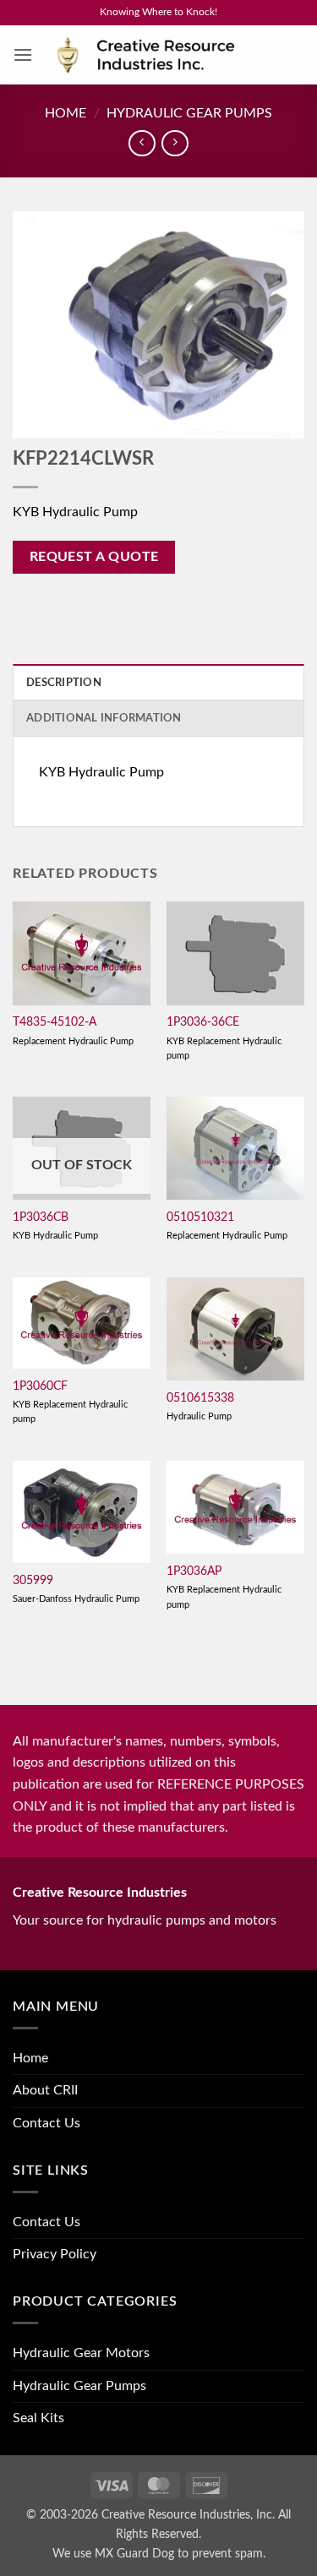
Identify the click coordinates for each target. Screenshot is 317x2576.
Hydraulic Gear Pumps (189, 113)
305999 (33, 1581)
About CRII (45, 2090)
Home (66, 113)
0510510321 (200, 1217)
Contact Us (46, 2123)
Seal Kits (38, 2418)
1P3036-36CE (203, 1022)
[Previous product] (175, 143)
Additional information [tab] (104, 718)
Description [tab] (64, 683)
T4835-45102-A (55, 1022)
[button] (23, 54)
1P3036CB (41, 1217)
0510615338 (200, 1398)
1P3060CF (40, 1386)
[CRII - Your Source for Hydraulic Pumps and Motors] (169, 55)
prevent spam (227, 2554)
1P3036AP (194, 1571)
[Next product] (142, 143)
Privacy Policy (55, 2254)
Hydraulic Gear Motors (81, 2353)
